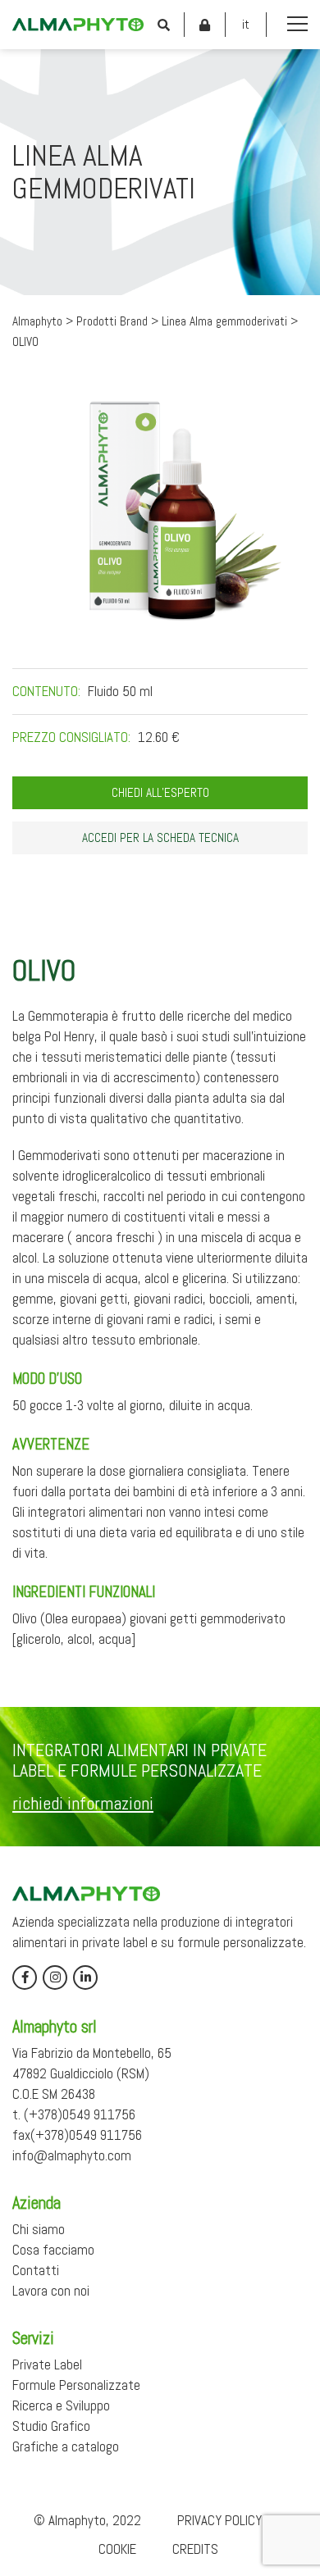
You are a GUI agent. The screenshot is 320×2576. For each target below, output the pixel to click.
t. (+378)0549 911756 (74, 2114)
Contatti (36, 2270)
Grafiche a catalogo (66, 2446)
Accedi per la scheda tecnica (160, 838)
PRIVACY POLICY (219, 2520)
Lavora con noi (51, 2291)
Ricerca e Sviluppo (61, 2405)
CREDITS (195, 2549)
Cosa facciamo (53, 2250)
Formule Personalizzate (76, 2385)
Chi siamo (39, 2229)
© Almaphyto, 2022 (87, 2520)
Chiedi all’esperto (160, 793)
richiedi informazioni (83, 1803)
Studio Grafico (51, 2426)
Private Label (47, 2364)
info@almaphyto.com (72, 2155)
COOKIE (117, 2549)
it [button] (246, 24)
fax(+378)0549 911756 (77, 2135)
